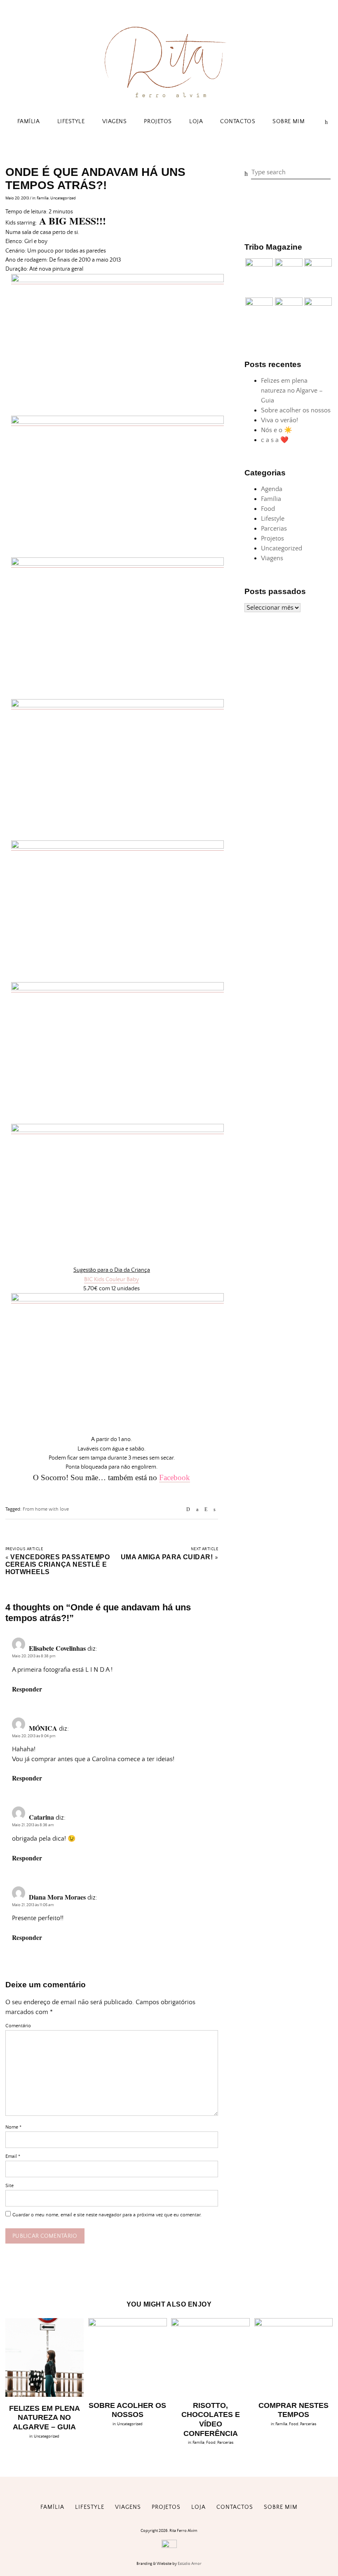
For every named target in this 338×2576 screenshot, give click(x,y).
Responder (27, 1689)
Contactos (238, 122)
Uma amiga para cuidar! (167, 1557)
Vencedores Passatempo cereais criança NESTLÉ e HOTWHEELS (58, 1564)
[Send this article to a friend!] (188, 1510)
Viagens (115, 122)
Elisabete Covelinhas (57, 1648)
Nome (13, 2127)
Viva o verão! (279, 420)
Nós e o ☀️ (277, 430)
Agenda (272, 489)
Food (268, 509)
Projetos (158, 122)
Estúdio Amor (190, 2564)
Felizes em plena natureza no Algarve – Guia (292, 391)
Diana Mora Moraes (57, 1897)
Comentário (18, 2026)
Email (13, 2156)
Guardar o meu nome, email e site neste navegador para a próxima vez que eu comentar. (107, 2215)
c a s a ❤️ (275, 440)
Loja (196, 122)
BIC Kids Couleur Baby (111, 1280)
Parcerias (274, 529)
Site (9, 2186)
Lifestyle (71, 122)
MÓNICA (43, 1728)
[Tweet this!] (215, 1510)
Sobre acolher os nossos (296, 410)
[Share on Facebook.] (197, 1510)
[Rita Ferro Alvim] (169, 99)
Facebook (175, 1478)
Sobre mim (289, 122)
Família (29, 122)
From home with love (46, 1509)
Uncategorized (63, 198)
